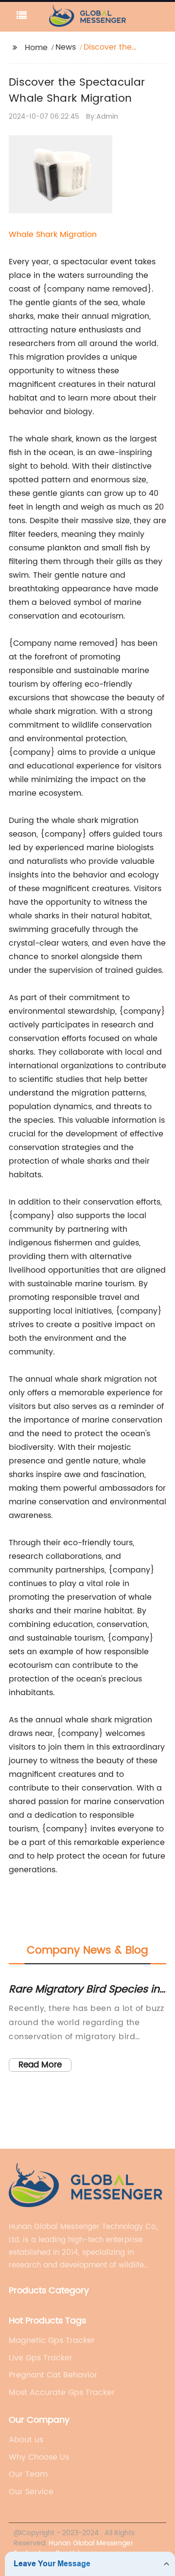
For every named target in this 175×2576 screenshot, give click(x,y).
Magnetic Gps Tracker (52, 2340)
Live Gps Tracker (41, 2358)
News (66, 47)
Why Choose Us (39, 2457)
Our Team (28, 2474)
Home (36, 48)
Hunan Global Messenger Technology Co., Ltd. (73, 2548)
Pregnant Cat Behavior (53, 2375)
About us (26, 2440)
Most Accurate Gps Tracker (62, 2393)
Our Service (31, 2492)
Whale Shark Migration (53, 235)
